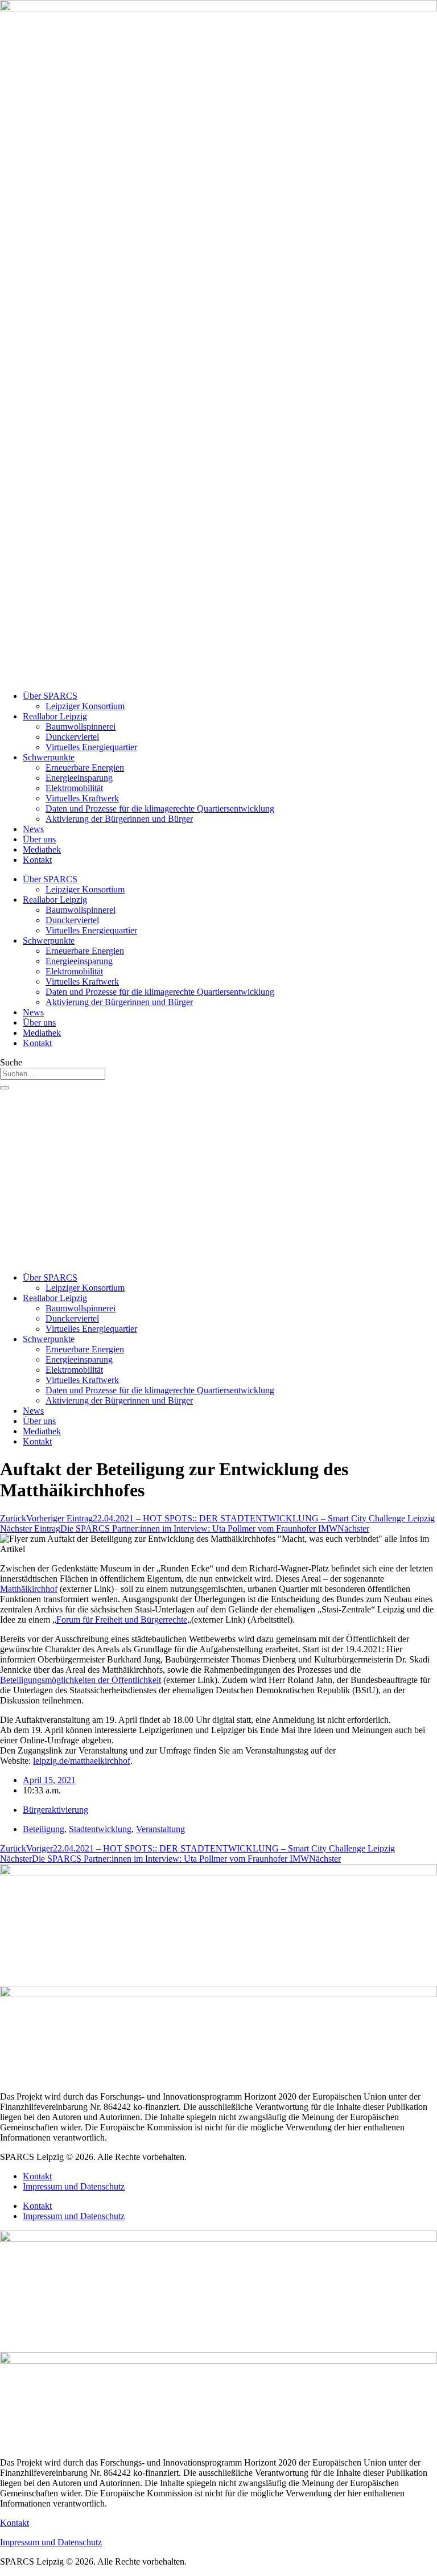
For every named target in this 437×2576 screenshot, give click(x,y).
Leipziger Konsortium (85, 706)
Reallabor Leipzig (55, 716)
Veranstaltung (160, 1829)
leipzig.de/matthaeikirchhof (82, 1761)
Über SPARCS (50, 696)
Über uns (39, 839)
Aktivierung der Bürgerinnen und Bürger (119, 819)
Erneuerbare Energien (85, 768)
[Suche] (5, 1088)
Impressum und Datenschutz (74, 2186)
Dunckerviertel (72, 737)
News (33, 829)
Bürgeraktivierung (55, 1810)
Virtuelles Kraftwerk (82, 798)
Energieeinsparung (79, 778)
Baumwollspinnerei (81, 727)
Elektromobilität (74, 788)
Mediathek (42, 849)
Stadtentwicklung (100, 1829)
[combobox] (53, 1074)
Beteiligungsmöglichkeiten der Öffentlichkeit (81, 1680)
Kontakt (37, 860)
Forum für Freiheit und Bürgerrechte (122, 1620)
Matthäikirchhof (29, 1589)
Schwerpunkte (49, 757)
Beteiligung (44, 1829)
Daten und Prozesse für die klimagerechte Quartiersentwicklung (160, 808)
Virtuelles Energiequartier (91, 747)
